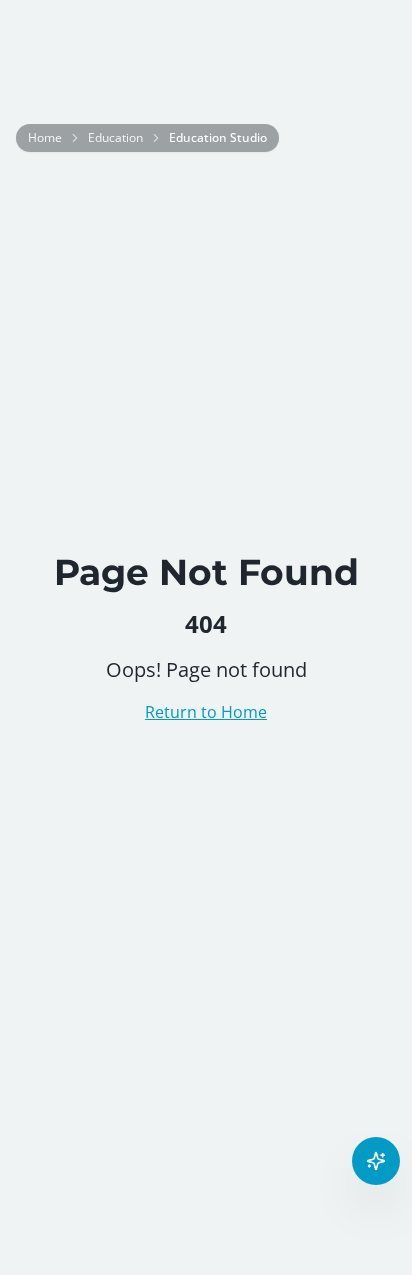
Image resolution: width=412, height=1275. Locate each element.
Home (45, 138)
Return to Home (206, 712)
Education (115, 138)
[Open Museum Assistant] (376, 1161)
